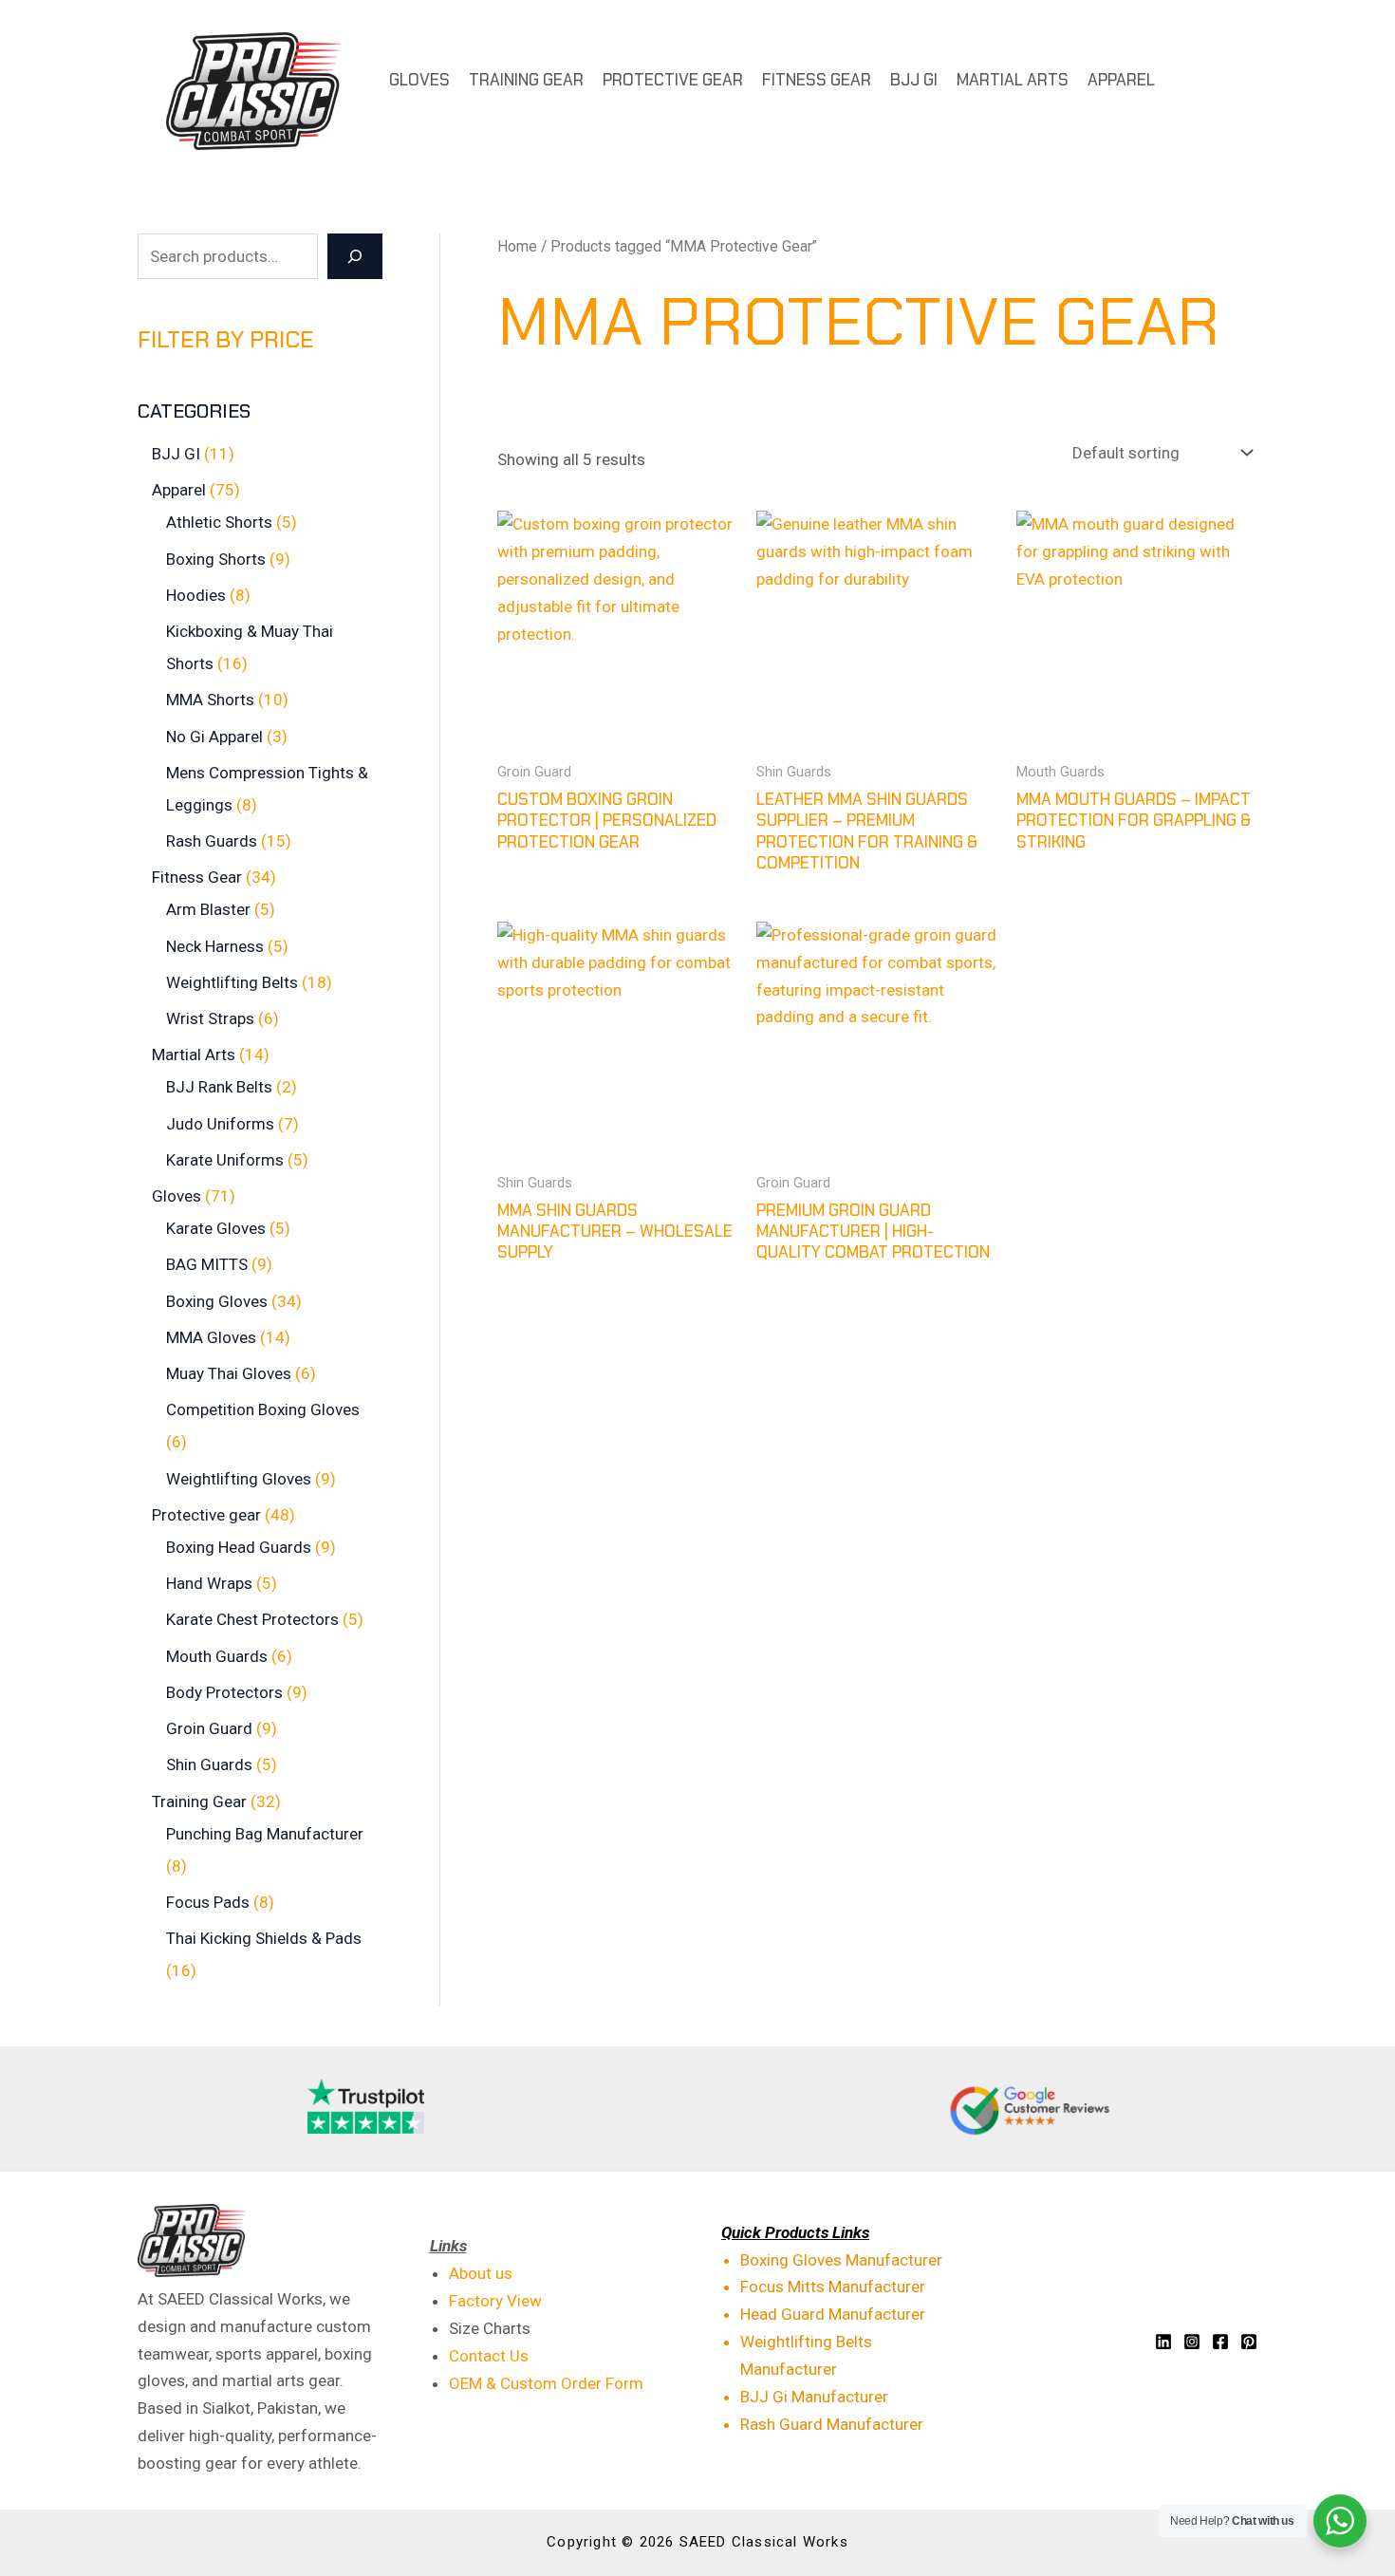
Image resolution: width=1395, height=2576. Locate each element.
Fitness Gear (817, 80)
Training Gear (526, 80)
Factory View (495, 2301)
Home (517, 246)
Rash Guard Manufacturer (832, 2424)
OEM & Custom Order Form (546, 2383)
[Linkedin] (1163, 2342)
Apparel (1121, 80)
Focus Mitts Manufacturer (833, 2287)
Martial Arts (1013, 80)
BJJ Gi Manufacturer (814, 2397)
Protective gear (673, 80)
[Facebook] (1220, 2342)
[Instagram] (1192, 2342)
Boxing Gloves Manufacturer (841, 2260)
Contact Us (489, 2356)
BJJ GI (914, 80)
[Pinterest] (1249, 2342)
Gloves (419, 80)
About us (481, 2273)
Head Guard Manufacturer (833, 2314)
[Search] (355, 256)
